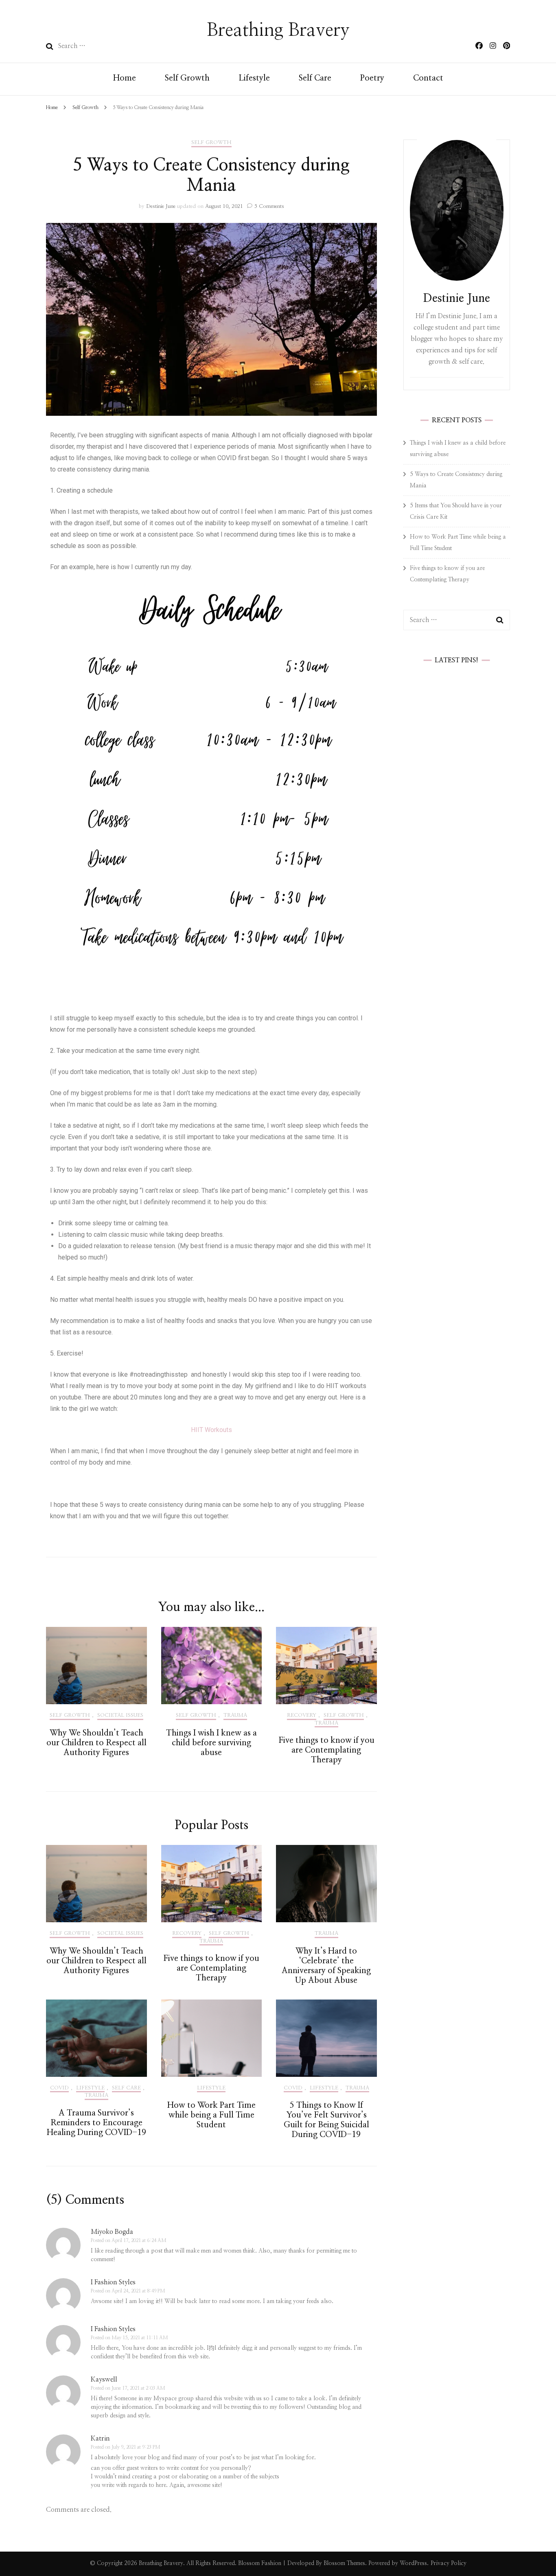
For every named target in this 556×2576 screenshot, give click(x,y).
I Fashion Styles (113, 2282)
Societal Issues (120, 1715)
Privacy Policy (449, 2563)
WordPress (413, 2563)
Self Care (315, 78)
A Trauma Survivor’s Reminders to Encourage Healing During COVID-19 (96, 2123)
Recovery (302, 1715)
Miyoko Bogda (112, 2232)
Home (125, 78)
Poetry (372, 78)
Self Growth (187, 78)
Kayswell (104, 2380)
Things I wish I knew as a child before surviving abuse (211, 1743)
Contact (428, 78)
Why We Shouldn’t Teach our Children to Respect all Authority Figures (96, 1743)
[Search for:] (111, 46)
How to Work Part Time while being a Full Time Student (211, 2115)
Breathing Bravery (278, 30)
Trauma (235, 1715)
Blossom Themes (344, 2563)
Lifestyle (254, 78)
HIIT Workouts (211, 1430)
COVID (59, 2088)
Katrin (100, 2438)
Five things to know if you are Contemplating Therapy (326, 1750)
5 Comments (269, 206)
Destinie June (161, 206)
